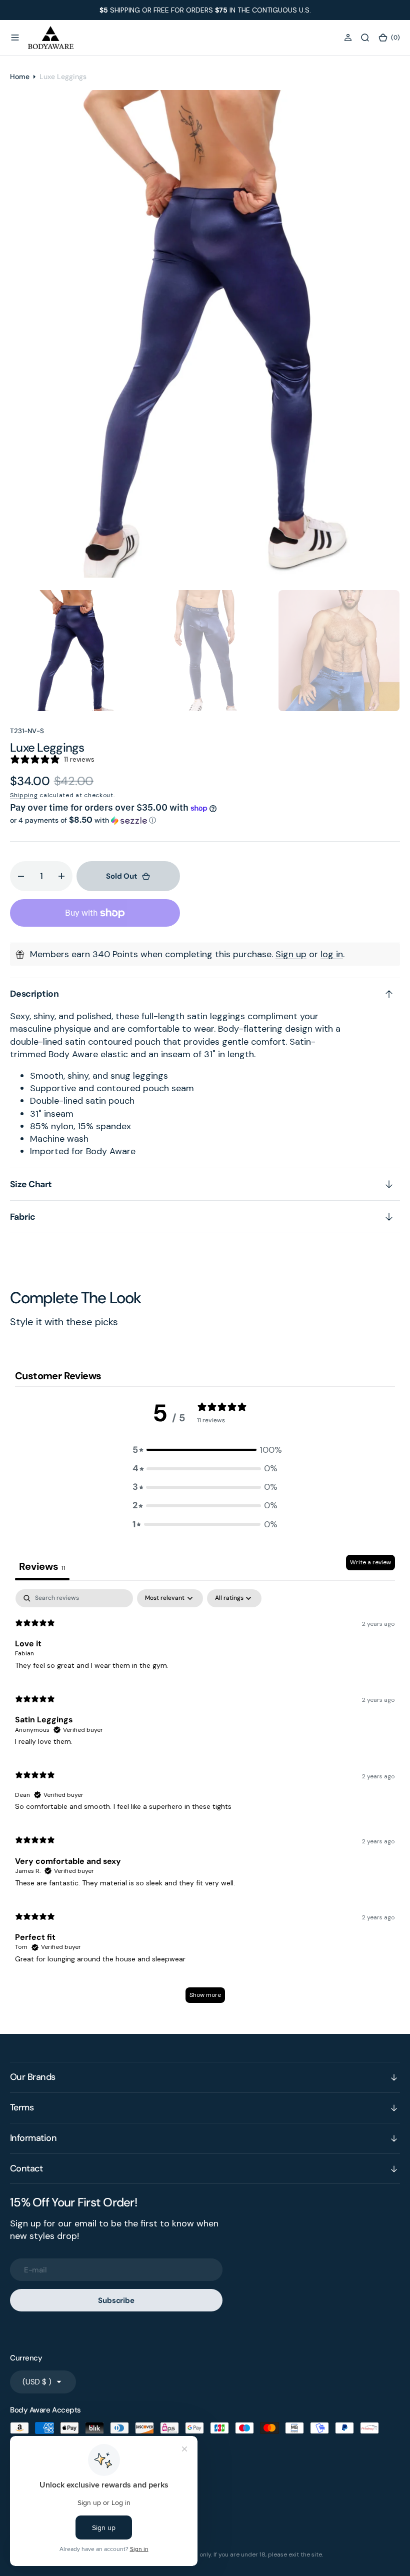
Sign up (291, 954)
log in (332, 954)
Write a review (370, 1562)
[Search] (365, 38)
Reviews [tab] (42, 1566)
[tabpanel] (205, 1801)
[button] (15, 38)
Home (20, 77)
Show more (205, 1995)
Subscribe (116, 2300)
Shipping (24, 795)
